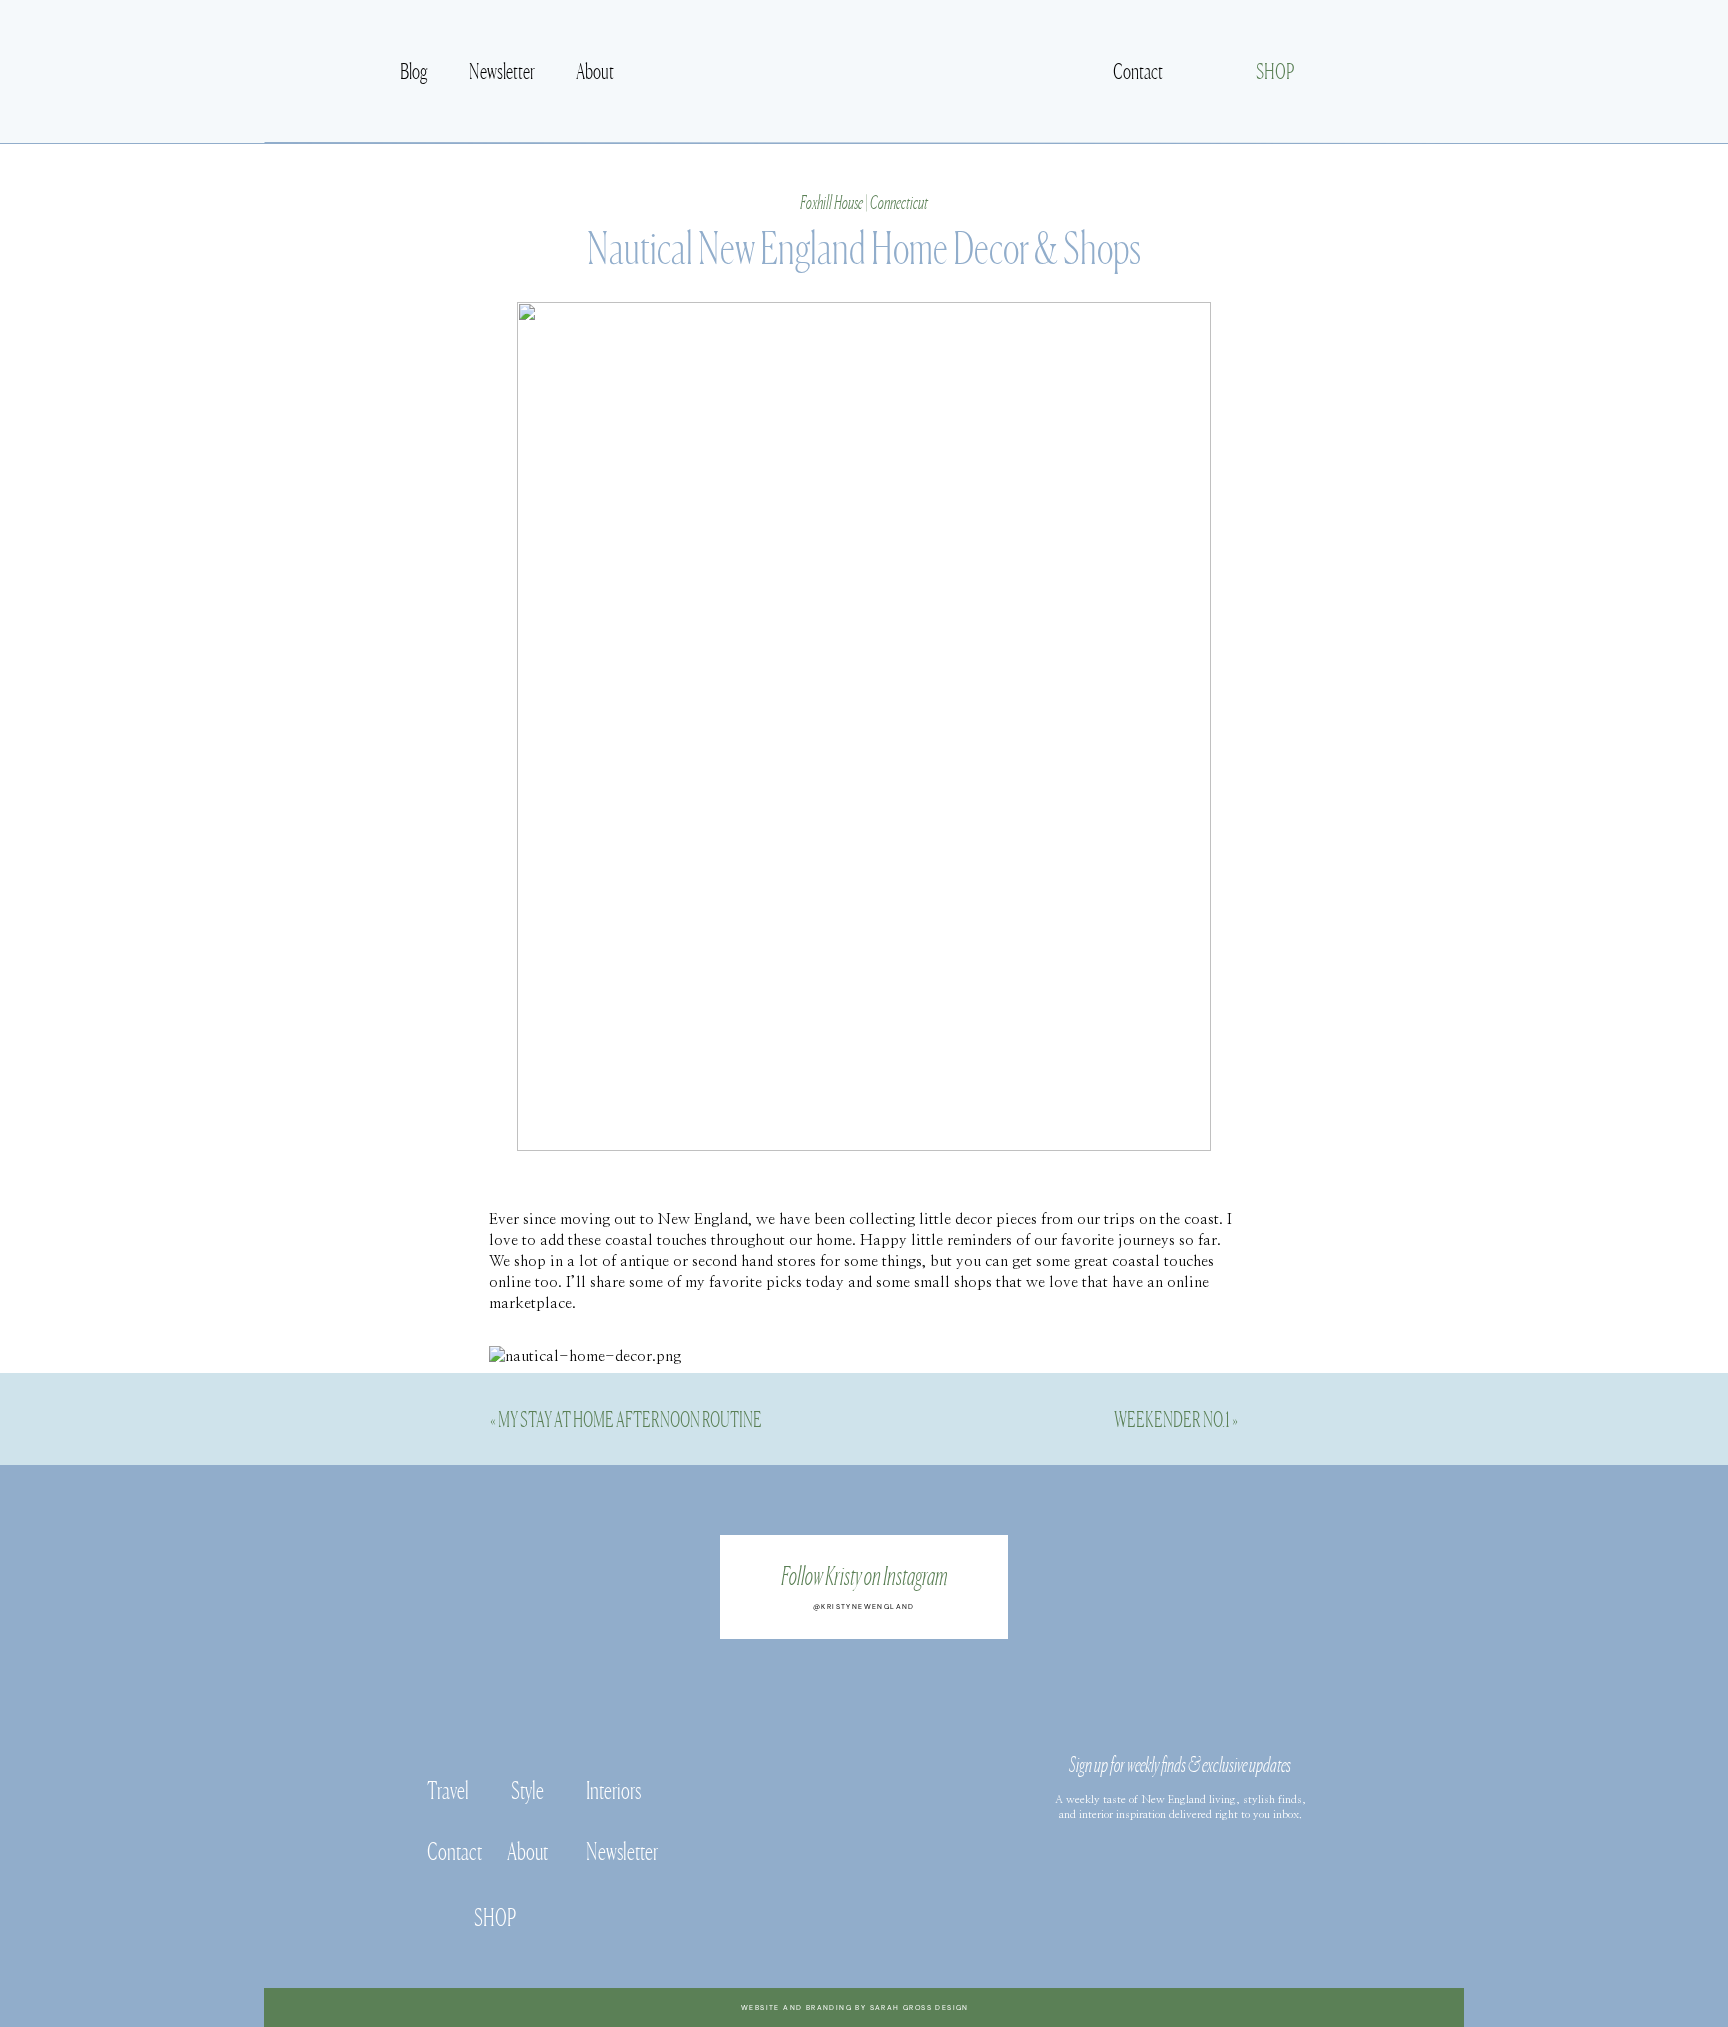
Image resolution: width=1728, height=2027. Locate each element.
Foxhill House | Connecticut (864, 201)
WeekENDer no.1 (1172, 1418)
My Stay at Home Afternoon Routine (630, 1418)
